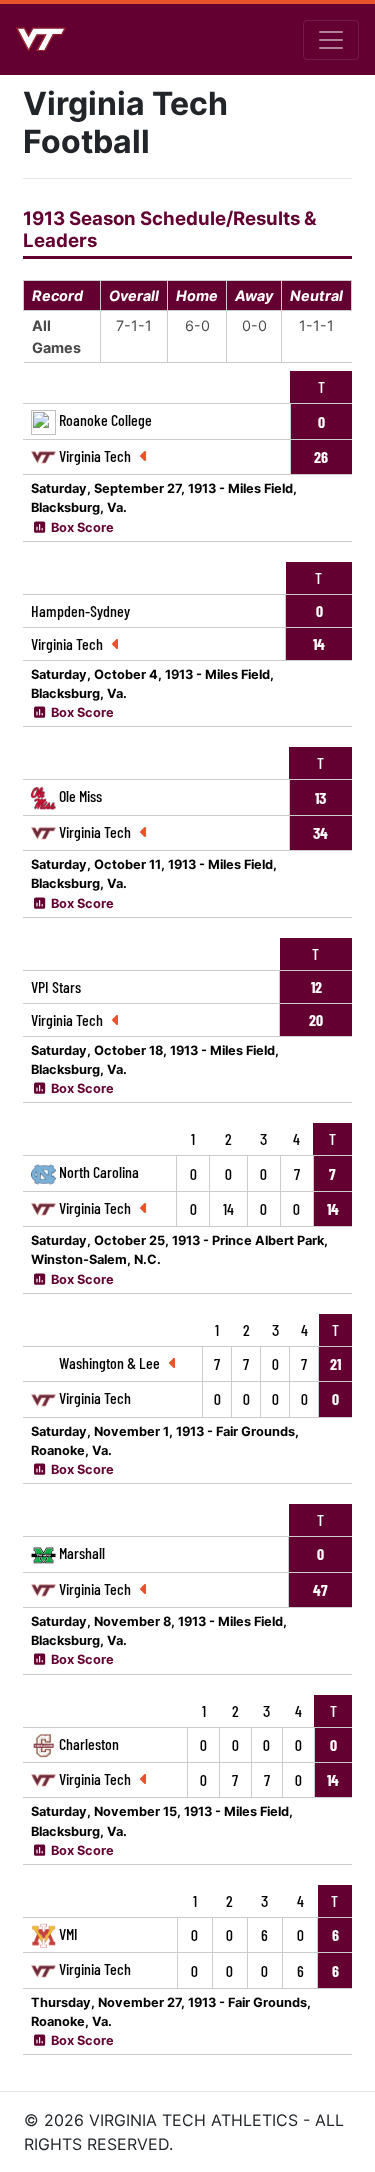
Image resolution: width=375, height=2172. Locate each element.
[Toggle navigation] (331, 40)
